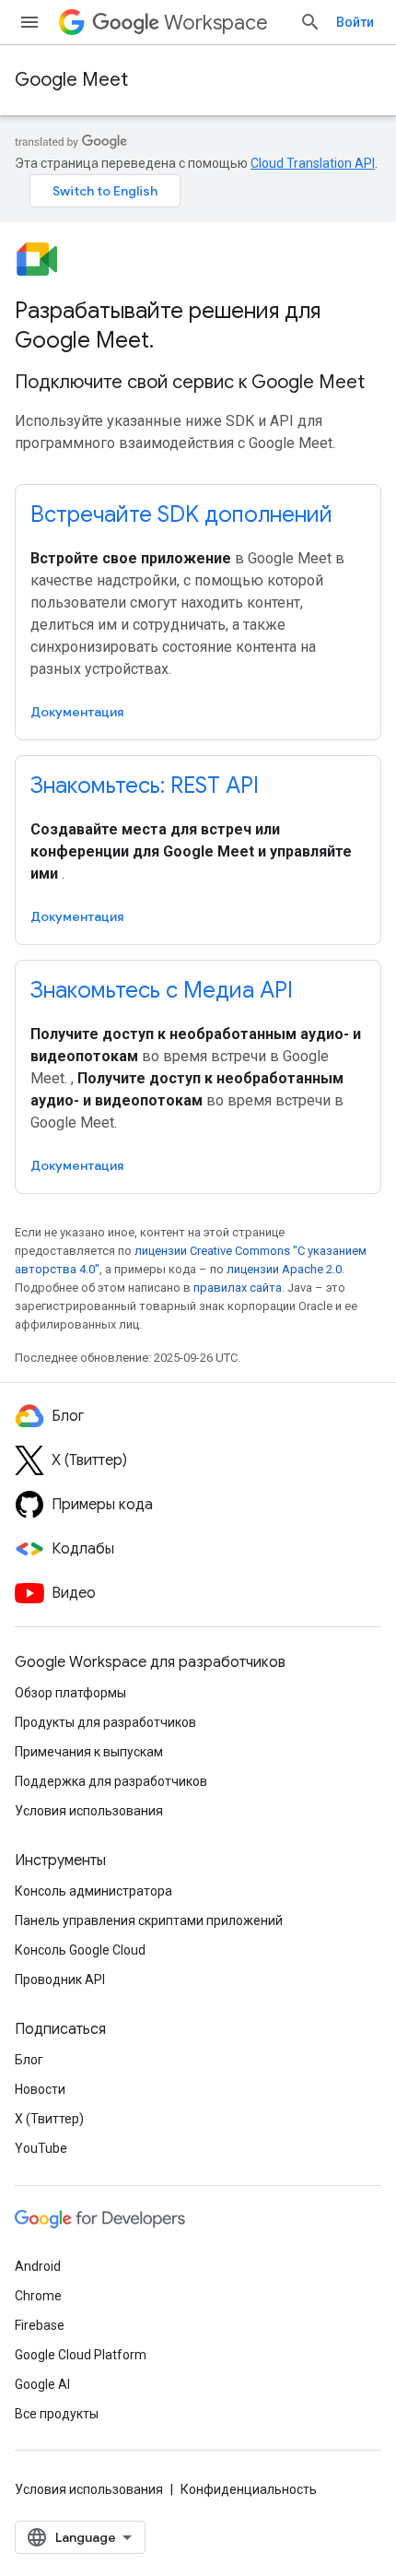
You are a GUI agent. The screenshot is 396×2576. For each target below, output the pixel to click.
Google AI (42, 2384)
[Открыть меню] (29, 22)
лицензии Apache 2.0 (284, 1269)
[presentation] (198, 325)
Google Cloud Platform (81, 2355)
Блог (29, 2060)
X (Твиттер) (49, 2119)
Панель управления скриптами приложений (149, 1920)
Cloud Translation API (313, 163)
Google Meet (71, 80)
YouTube (41, 2148)
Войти (355, 22)
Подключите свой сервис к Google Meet (190, 382)
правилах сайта (238, 1288)
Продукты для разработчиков (105, 1722)
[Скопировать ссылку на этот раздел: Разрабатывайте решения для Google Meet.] (172, 342)
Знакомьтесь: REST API (145, 786)
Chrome (38, 2296)
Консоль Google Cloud (80, 1950)
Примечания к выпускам (89, 1752)
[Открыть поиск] (310, 22)
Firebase (40, 2325)
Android (38, 2266)
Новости (40, 2089)
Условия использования (89, 1811)
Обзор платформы (70, 1693)
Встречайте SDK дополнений (181, 514)
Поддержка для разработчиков (111, 1781)
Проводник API (60, 1979)
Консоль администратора (93, 1891)
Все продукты (57, 2414)
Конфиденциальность (249, 2489)
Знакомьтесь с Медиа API (162, 990)
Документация (77, 712)
